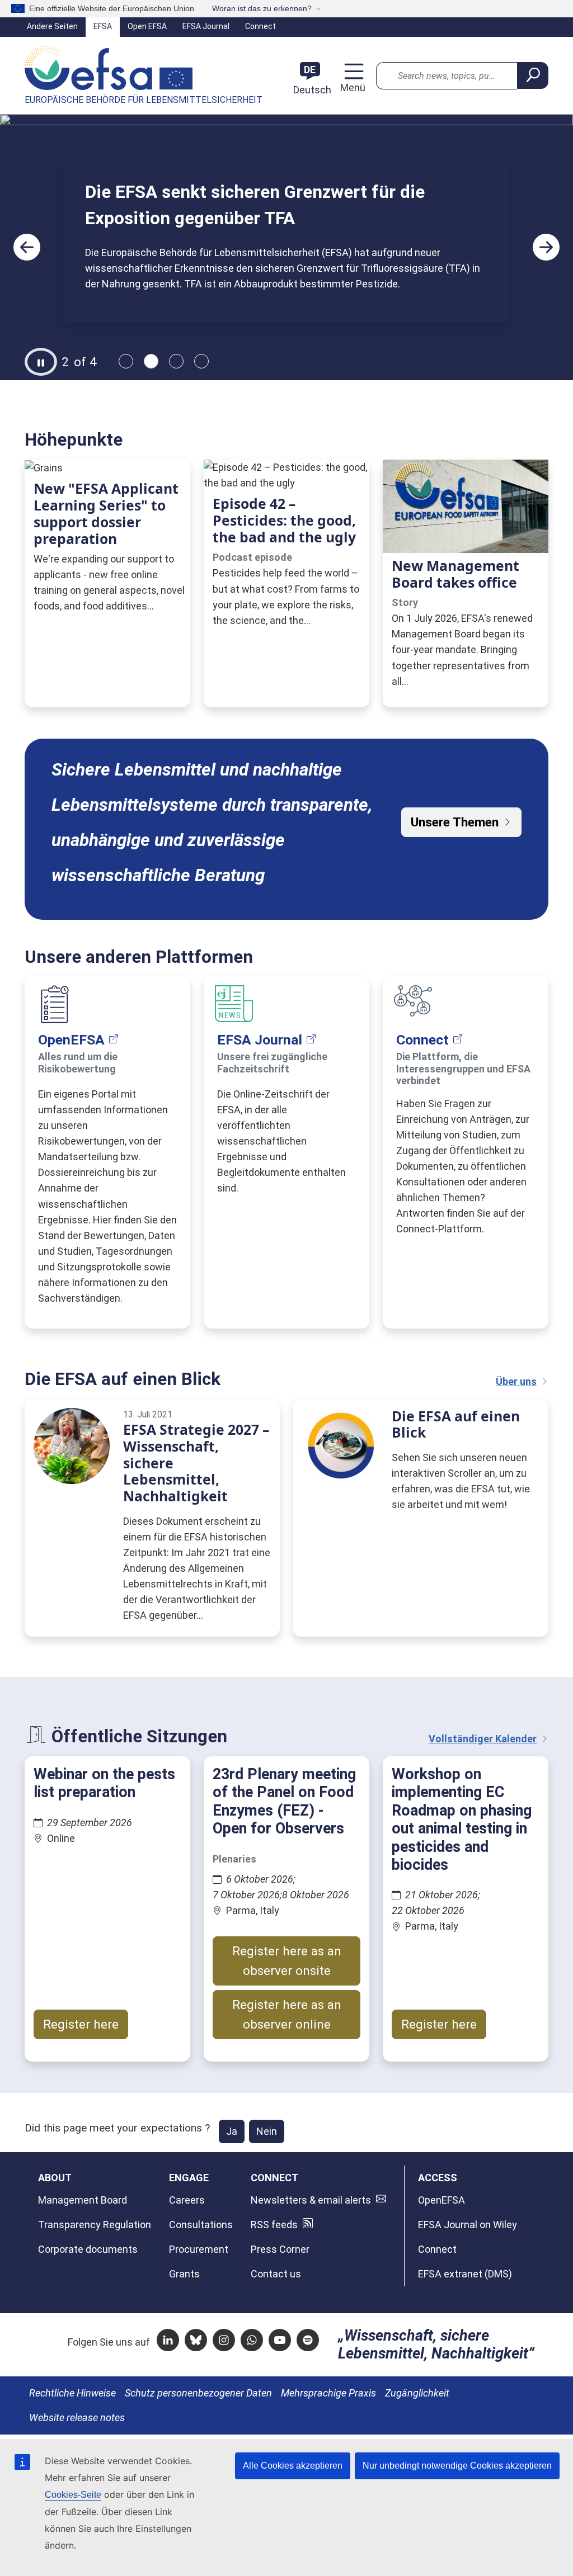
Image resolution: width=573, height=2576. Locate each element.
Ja (232, 2131)
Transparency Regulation (95, 2225)
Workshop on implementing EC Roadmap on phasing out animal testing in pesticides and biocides (462, 1819)
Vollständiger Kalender (483, 1739)
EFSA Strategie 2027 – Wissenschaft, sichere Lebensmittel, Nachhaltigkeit (196, 1463)
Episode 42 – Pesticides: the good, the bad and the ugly (284, 520)
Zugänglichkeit (417, 2393)
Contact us (276, 2274)
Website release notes (77, 2417)
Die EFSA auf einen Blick (456, 1424)
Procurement (199, 2249)
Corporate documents (88, 2249)
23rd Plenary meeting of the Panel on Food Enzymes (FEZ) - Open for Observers (284, 1801)
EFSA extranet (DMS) (465, 2274)
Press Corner (280, 2249)
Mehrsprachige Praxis (328, 2393)
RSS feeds (274, 2225)
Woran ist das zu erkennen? (262, 8)
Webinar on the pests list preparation (104, 1783)
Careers (187, 2200)
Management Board (83, 2200)
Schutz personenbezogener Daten (198, 2393)
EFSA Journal (206, 26)
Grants (184, 2274)
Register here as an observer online (287, 2014)
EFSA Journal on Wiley (468, 2225)
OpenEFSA (71, 1040)
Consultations (201, 2225)
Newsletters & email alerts (311, 2200)
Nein (267, 2131)
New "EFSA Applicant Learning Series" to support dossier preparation (106, 513)
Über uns (516, 1381)
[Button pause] (41, 362)
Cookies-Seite (73, 2495)
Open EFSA (147, 26)
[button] (27, 247)
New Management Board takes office (455, 574)
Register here (81, 2024)
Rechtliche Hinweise (72, 2393)
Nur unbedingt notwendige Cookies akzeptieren (457, 2466)
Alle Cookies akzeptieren (293, 2466)
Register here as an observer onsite (287, 1961)
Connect (260, 26)
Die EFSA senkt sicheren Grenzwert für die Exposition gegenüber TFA (255, 205)
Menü (351, 88)
